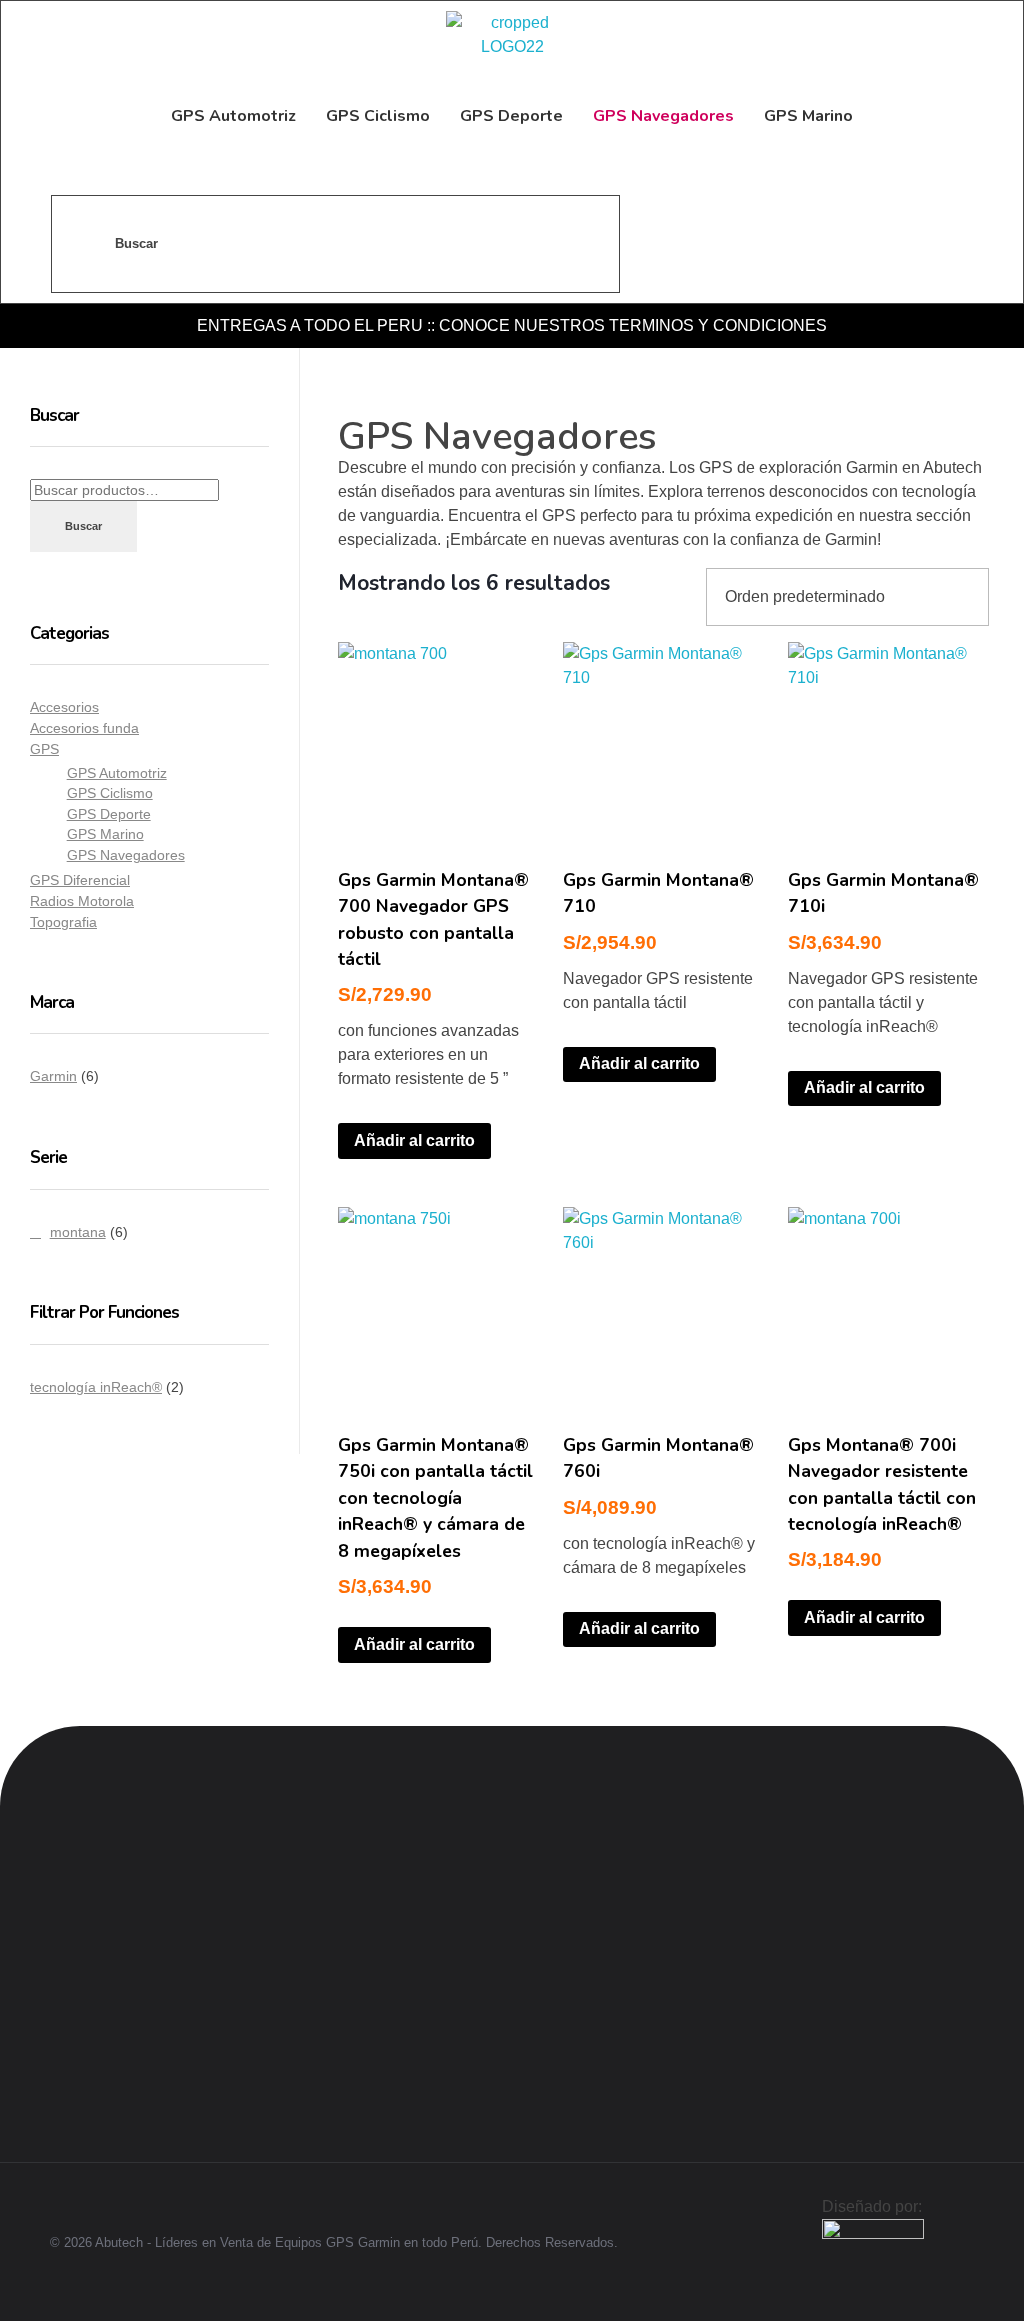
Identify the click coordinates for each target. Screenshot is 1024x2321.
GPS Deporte (109, 814)
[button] (409, 1868)
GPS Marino (105, 834)
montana (78, 1232)
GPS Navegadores (126, 855)
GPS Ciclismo (110, 793)
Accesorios (64, 707)
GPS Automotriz (117, 773)
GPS (44, 749)
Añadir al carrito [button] (414, 1140)
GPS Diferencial (80, 880)
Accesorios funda (84, 728)
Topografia (63, 922)
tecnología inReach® (96, 1387)
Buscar (83, 526)
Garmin (53, 1076)
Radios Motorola (82, 901)
